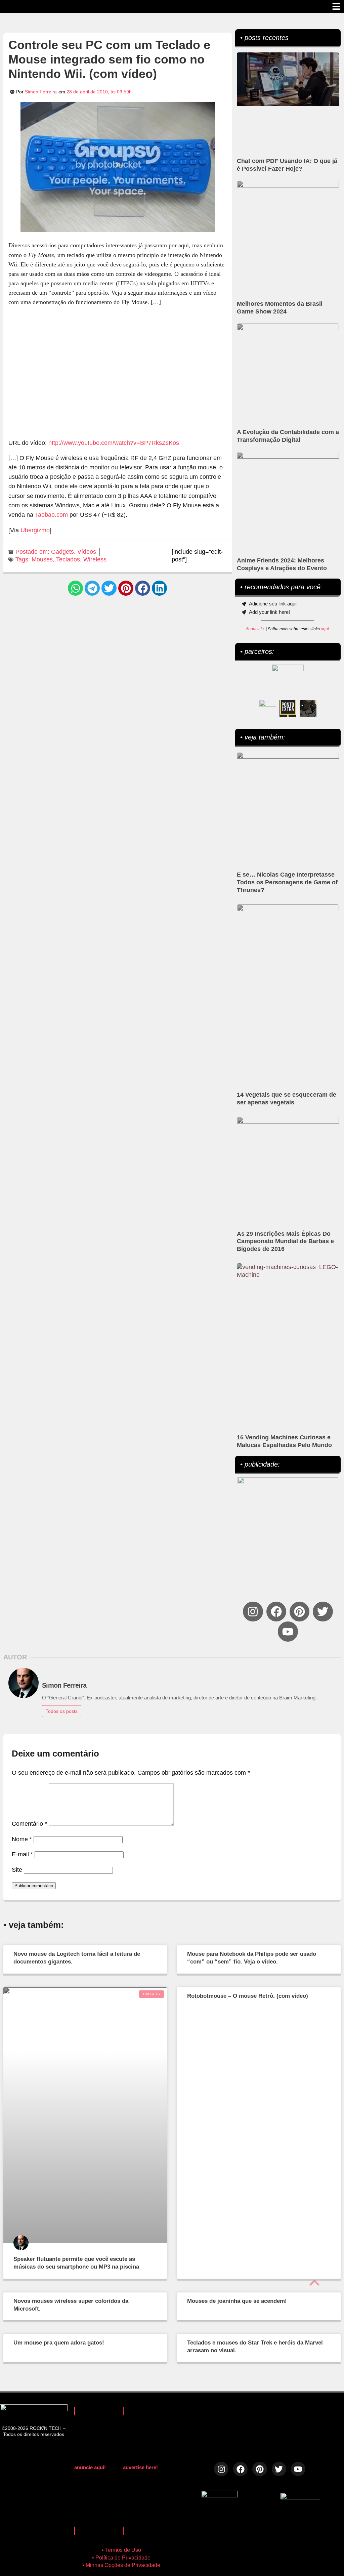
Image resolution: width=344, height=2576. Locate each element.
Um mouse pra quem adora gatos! (59, 2343)
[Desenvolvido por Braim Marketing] (300, 2497)
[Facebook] (276, 1612)
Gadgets (62, 552)
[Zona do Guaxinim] (308, 708)
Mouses (42, 559)
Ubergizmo (35, 530)
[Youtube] (288, 1631)
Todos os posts (62, 1711)
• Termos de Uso (121, 2550)
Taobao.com (51, 515)
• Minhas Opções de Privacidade (121, 2565)
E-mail (22, 1854)
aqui (325, 629)
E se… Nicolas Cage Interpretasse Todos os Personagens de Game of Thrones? (287, 882)
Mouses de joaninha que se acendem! (237, 2301)
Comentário (29, 1824)
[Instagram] (253, 1612)
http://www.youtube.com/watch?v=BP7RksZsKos (114, 443)
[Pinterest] (299, 1612)
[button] (75, 588)
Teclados (68, 559)
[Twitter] (323, 1612)
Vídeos (87, 552)
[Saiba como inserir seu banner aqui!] (268, 708)
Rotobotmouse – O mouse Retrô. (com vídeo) (248, 1996)
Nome (22, 1839)
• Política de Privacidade (121, 2558)
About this (255, 629)
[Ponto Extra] (288, 708)
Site (17, 1870)
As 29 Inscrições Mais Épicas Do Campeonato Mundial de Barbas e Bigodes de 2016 (285, 1241)
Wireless (95, 559)
